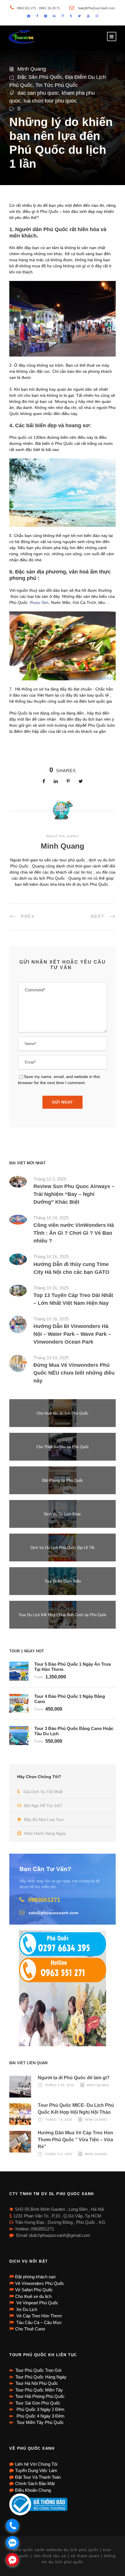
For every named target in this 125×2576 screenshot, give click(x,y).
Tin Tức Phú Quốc (57, 85)
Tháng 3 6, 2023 (59, 2154)
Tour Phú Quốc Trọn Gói (38, 2370)
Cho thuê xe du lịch (33, 2296)
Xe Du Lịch (26, 2309)
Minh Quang (32, 69)
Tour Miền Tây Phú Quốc (40, 2422)
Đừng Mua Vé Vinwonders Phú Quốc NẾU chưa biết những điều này (74, 1373)
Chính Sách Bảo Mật (35, 2483)
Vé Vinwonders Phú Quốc (40, 2283)
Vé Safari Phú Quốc (34, 2290)
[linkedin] (54, 16)
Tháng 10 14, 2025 (51, 1358)
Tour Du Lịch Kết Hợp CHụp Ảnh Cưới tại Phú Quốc (63, 1615)
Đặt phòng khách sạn (35, 2277)
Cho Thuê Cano (30, 2329)
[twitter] (79, 16)
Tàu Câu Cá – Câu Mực (39, 2322)
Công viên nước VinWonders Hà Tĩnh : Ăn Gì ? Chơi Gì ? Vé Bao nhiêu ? (74, 1233)
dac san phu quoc (38, 93)
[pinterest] (63, 16)
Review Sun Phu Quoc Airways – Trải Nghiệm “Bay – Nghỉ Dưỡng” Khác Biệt (74, 1194)
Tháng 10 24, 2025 (51, 1218)
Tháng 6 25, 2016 (59, 2085)
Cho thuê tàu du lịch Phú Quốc (63, 1413)
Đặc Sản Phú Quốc (40, 77)
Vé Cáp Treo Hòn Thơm (39, 2316)
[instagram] (97, 16)
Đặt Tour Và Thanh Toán (38, 2477)
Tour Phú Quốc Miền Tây (39, 2390)
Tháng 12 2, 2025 (50, 1179)
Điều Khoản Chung (33, 2490)
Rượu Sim (39, 602)
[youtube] (88, 16)
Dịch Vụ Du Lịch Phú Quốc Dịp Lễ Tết (63, 1548)
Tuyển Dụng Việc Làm (36, 2470)
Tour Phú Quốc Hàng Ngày (41, 2377)
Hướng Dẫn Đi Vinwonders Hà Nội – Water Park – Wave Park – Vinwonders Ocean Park (72, 1334)
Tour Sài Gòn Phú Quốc (38, 2403)
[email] (29, 16)
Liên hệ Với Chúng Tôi (36, 2464)
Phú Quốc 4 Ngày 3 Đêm (40, 2416)
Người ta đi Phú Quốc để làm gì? (74, 2078)
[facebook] (37, 16)
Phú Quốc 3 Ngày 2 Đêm (40, 2409)
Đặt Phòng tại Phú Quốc (63, 1480)
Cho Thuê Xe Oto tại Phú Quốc (63, 1447)
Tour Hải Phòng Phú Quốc (40, 2396)
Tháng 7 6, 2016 (59, 2120)
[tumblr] (71, 16)
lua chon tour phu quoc (50, 101)
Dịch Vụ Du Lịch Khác (63, 1514)
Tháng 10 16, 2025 (51, 1257)
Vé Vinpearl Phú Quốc (37, 2303)
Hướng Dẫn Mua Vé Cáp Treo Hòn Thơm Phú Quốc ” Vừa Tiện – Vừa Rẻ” (75, 2140)
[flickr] (45, 16)
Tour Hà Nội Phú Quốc (37, 2383)
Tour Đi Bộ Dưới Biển (63, 1581)
